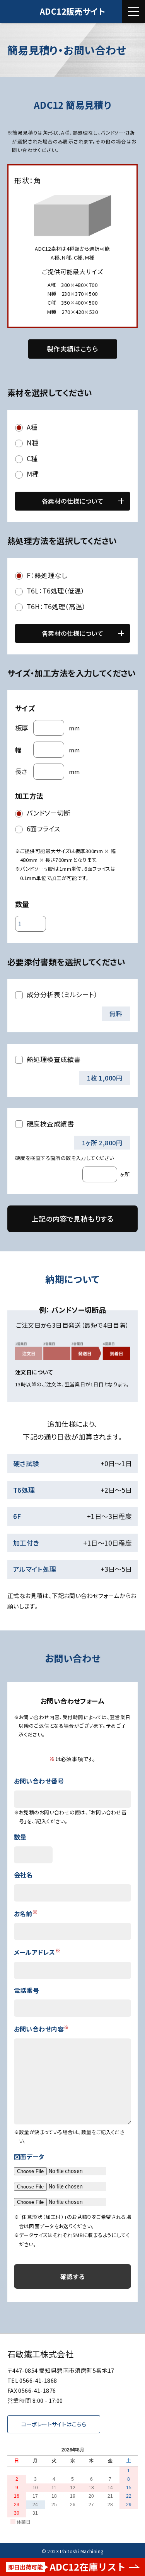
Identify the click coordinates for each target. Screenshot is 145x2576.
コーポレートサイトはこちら (54, 2424)
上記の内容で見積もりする (72, 1219)
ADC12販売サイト (72, 11)
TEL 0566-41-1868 (32, 2380)
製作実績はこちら (72, 349)
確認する (73, 2276)
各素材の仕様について (72, 501)
